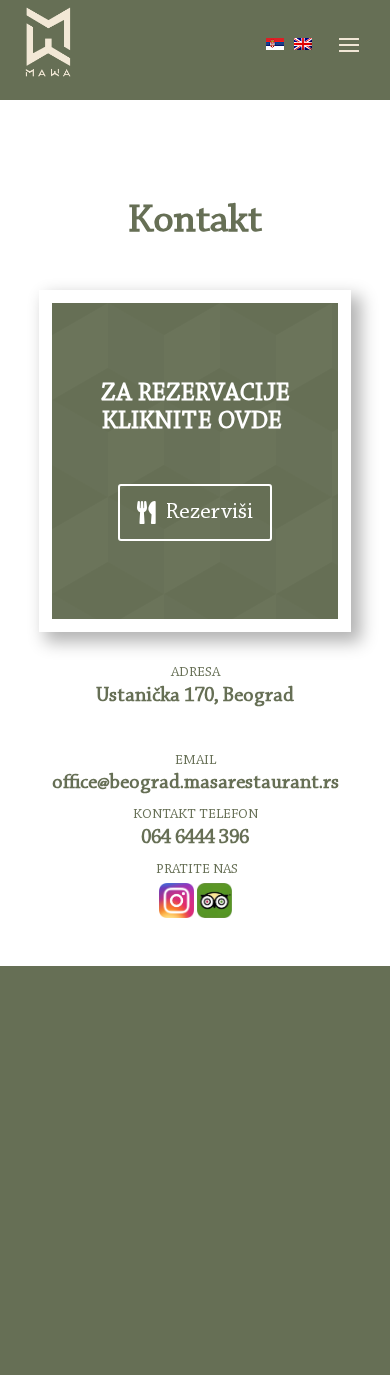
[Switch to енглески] (303, 44)
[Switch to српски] (275, 44)
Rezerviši (209, 512)
